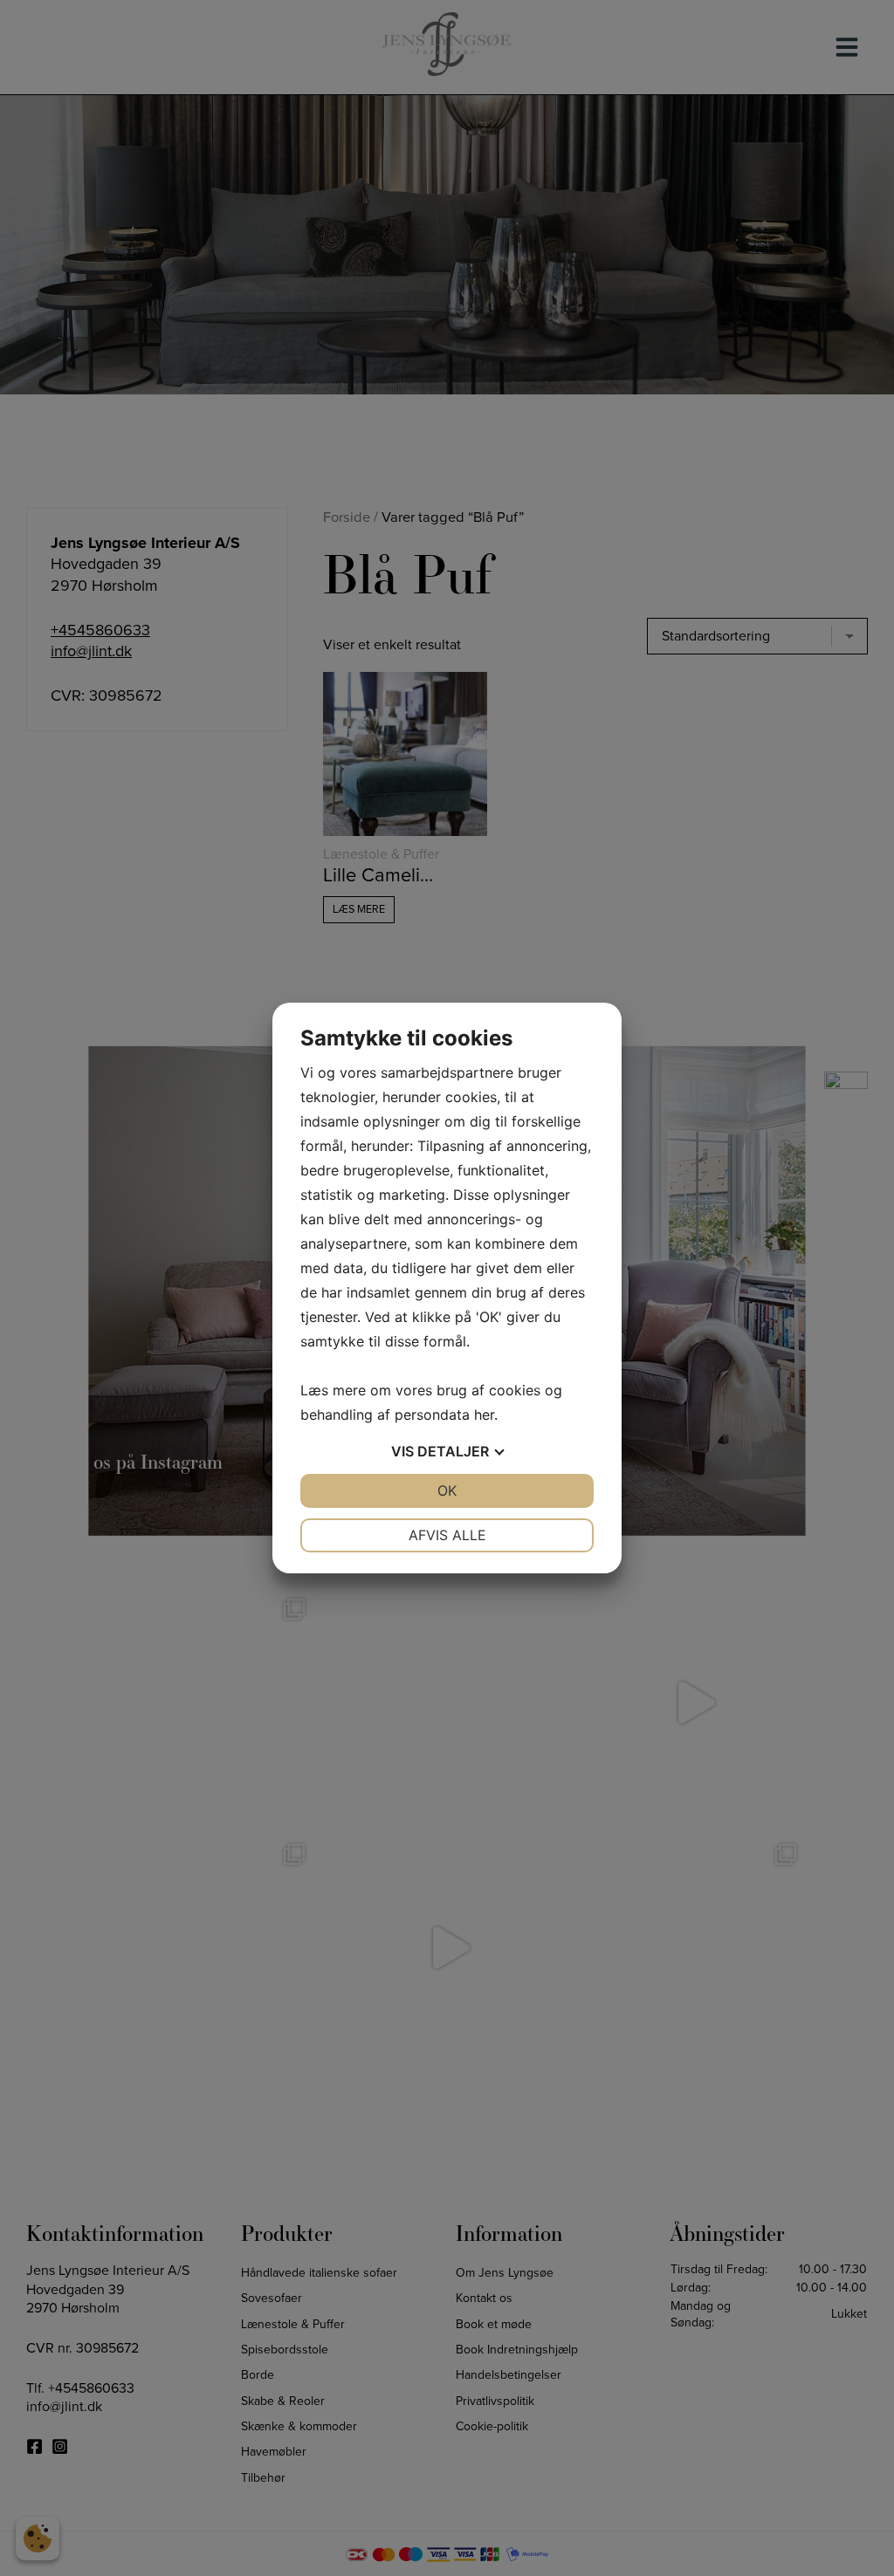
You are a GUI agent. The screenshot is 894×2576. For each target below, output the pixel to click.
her (484, 1415)
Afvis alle (447, 1535)
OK (447, 1490)
